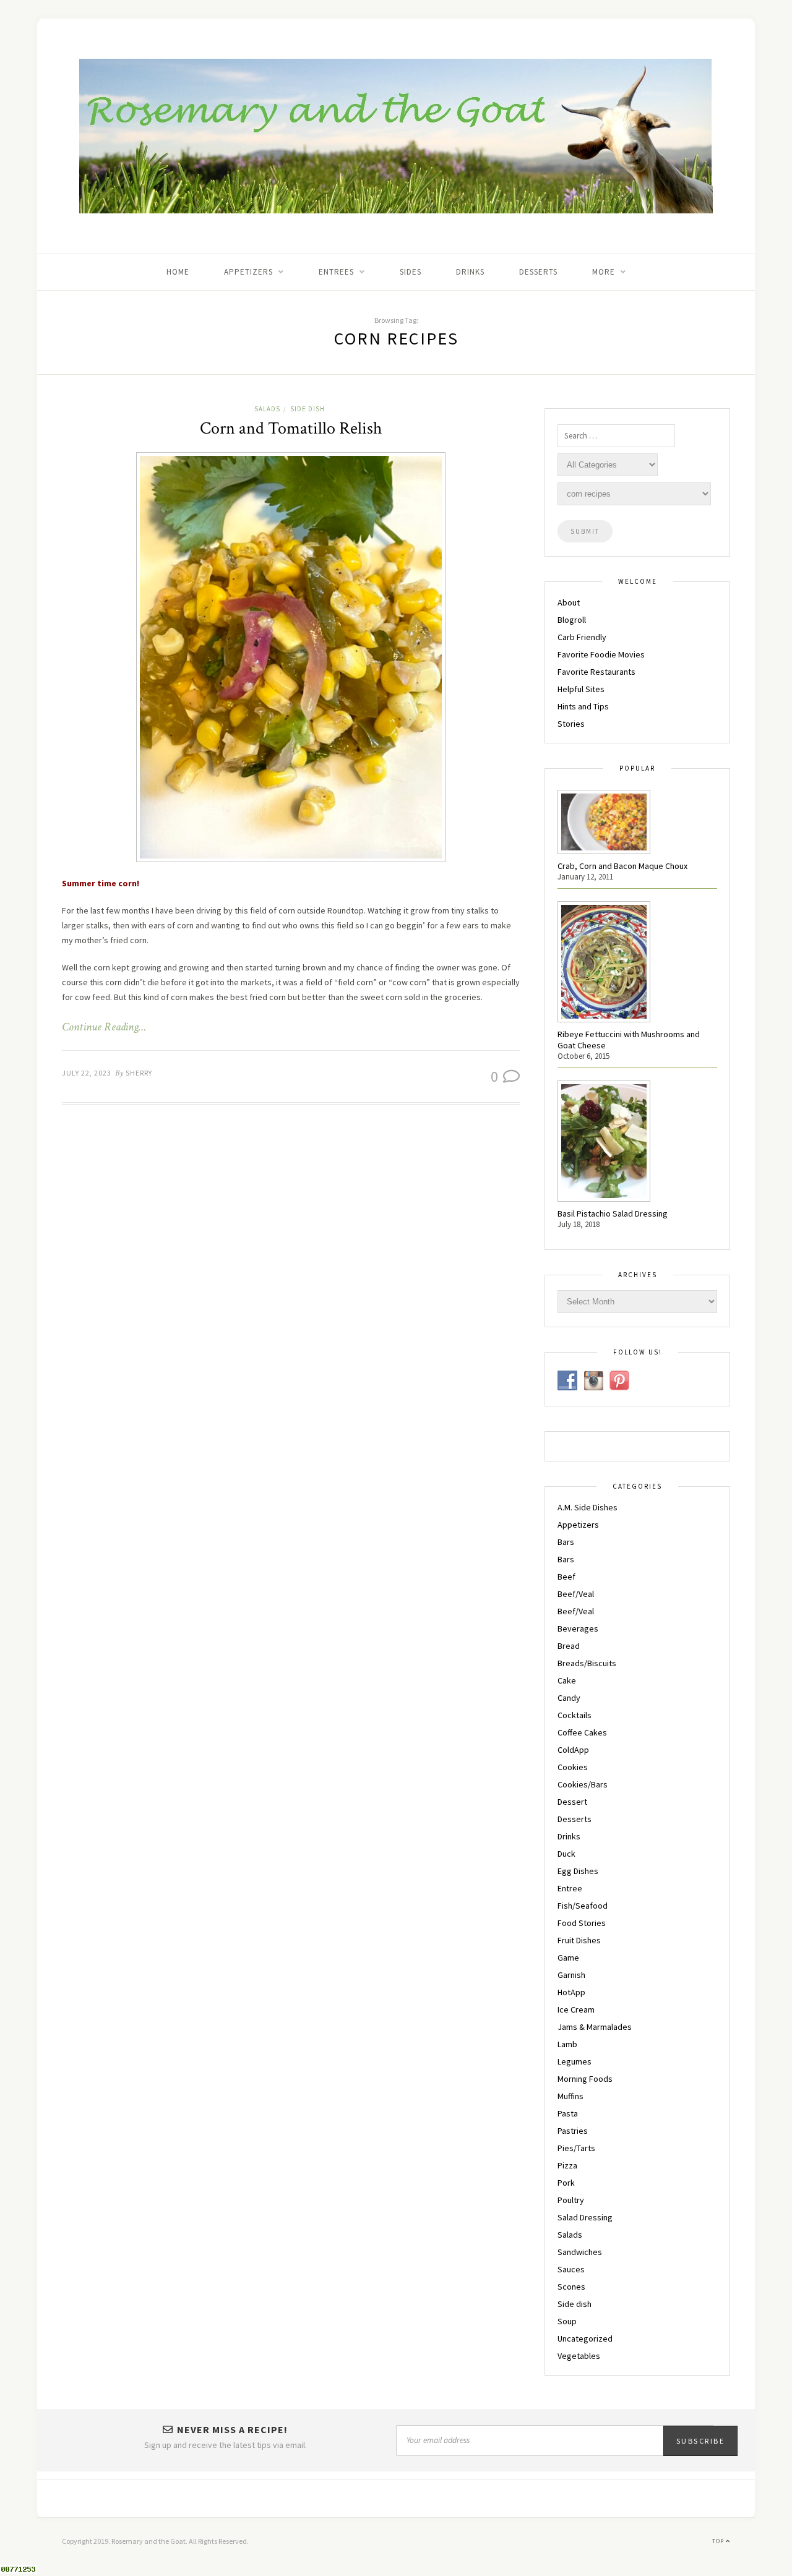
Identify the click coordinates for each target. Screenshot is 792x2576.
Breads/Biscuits (587, 1663)
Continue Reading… (104, 1027)
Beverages (578, 1628)
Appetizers (578, 1525)
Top (719, 2541)
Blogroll (572, 620)
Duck (566, 1854)
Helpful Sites (581, 689)
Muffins (570, 2096)
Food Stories (582, 1923)
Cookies (573, 1767)
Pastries (573, 2131)
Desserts (538, 272)
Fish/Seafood (583, 1906)
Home (178, 272)
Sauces (571, 2269)
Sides (411, 272)
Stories (571, 724)
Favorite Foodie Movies (601, 654)
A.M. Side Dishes (588, 1507)
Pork (566, 2183)
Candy (569, 1698)
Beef (566, 1577)
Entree (570, 1888)
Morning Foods (585, 2079)
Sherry (139, 1073)
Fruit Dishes (579, 1940)
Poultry (571, 2200)
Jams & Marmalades (595, 2027)
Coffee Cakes (582, 1732)
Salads (267, 409)
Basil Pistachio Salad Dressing (613, 1213)
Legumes (575, 2061)
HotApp (571, 1992)
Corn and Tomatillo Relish (291, 428)
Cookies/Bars (583, 1784)
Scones (571, 2287)
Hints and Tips (583, 706)
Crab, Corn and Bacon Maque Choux (622, 866)
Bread (569, 1646)
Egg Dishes (578, 1871)
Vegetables (579, 2356)
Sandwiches (580, 2252)
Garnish (571, 1975)
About (569, 602)
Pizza (567, 2165)
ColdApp (573, 1750)
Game (568, 1958)
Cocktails (575, 1715)
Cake (567, 1680)
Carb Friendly (582, 637)
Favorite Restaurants (596, 672)
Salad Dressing (585, 2217)
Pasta (568, 2113)
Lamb (567, 2044)
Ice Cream (576, 2009)
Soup (567, 2321)
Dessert (572, 1802)
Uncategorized (585, 2339)
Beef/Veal (576, 1594)
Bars (566, 1542)
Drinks (470, 272)
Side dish (308, 409)
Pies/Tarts (576, 2148)
